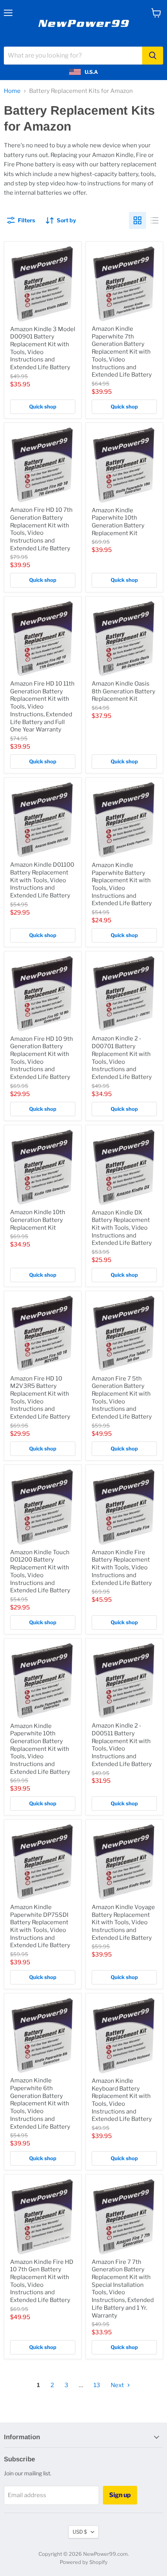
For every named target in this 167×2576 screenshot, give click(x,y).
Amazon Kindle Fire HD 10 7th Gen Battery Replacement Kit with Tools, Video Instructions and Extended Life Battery (42, 2281)
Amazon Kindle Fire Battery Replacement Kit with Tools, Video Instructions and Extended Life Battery (122, 1568)
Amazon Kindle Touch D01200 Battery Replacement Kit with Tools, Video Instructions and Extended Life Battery (40, 1571)
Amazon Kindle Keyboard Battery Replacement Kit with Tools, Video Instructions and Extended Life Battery (122, 2100)
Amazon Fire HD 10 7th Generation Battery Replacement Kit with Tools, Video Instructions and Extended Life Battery (41, 529)
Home (12, 91)
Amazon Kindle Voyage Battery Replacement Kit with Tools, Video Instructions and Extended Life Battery (123, 1922)
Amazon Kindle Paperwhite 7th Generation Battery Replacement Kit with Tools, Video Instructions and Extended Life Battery (122, 352)
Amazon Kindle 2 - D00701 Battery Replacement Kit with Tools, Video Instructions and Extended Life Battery (122, 1058)
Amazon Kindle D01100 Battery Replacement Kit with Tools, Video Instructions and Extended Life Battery (42, 880)
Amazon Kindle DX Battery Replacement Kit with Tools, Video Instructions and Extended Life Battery (122, 1228)
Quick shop (43, 407)
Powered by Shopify (84, 2562)
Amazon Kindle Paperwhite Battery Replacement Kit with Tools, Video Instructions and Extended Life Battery (122, 884)
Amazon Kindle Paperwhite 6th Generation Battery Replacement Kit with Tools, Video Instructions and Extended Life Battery (40, 2103)
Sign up (120, 2495)
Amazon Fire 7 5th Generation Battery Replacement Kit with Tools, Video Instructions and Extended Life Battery (122, 1398)
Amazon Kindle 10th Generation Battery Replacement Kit (38, 1220)
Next (118, 2385)
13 (97, 2385)
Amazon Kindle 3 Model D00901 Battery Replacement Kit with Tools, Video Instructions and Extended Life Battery (43, 348)
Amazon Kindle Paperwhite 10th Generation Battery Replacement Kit (118, 522)
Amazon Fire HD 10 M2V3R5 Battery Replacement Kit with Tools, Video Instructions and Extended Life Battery (40, 1398)
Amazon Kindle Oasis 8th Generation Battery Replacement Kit (124, 691)
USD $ (80, 2532)
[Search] (153, 56)
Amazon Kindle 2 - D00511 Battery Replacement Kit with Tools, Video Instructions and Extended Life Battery (122, 1745)
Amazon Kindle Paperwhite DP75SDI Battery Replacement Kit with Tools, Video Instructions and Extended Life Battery (40, 1926)
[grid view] (137, 220)
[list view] (155, 220)
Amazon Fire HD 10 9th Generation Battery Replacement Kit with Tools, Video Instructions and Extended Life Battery (42, 1058)
